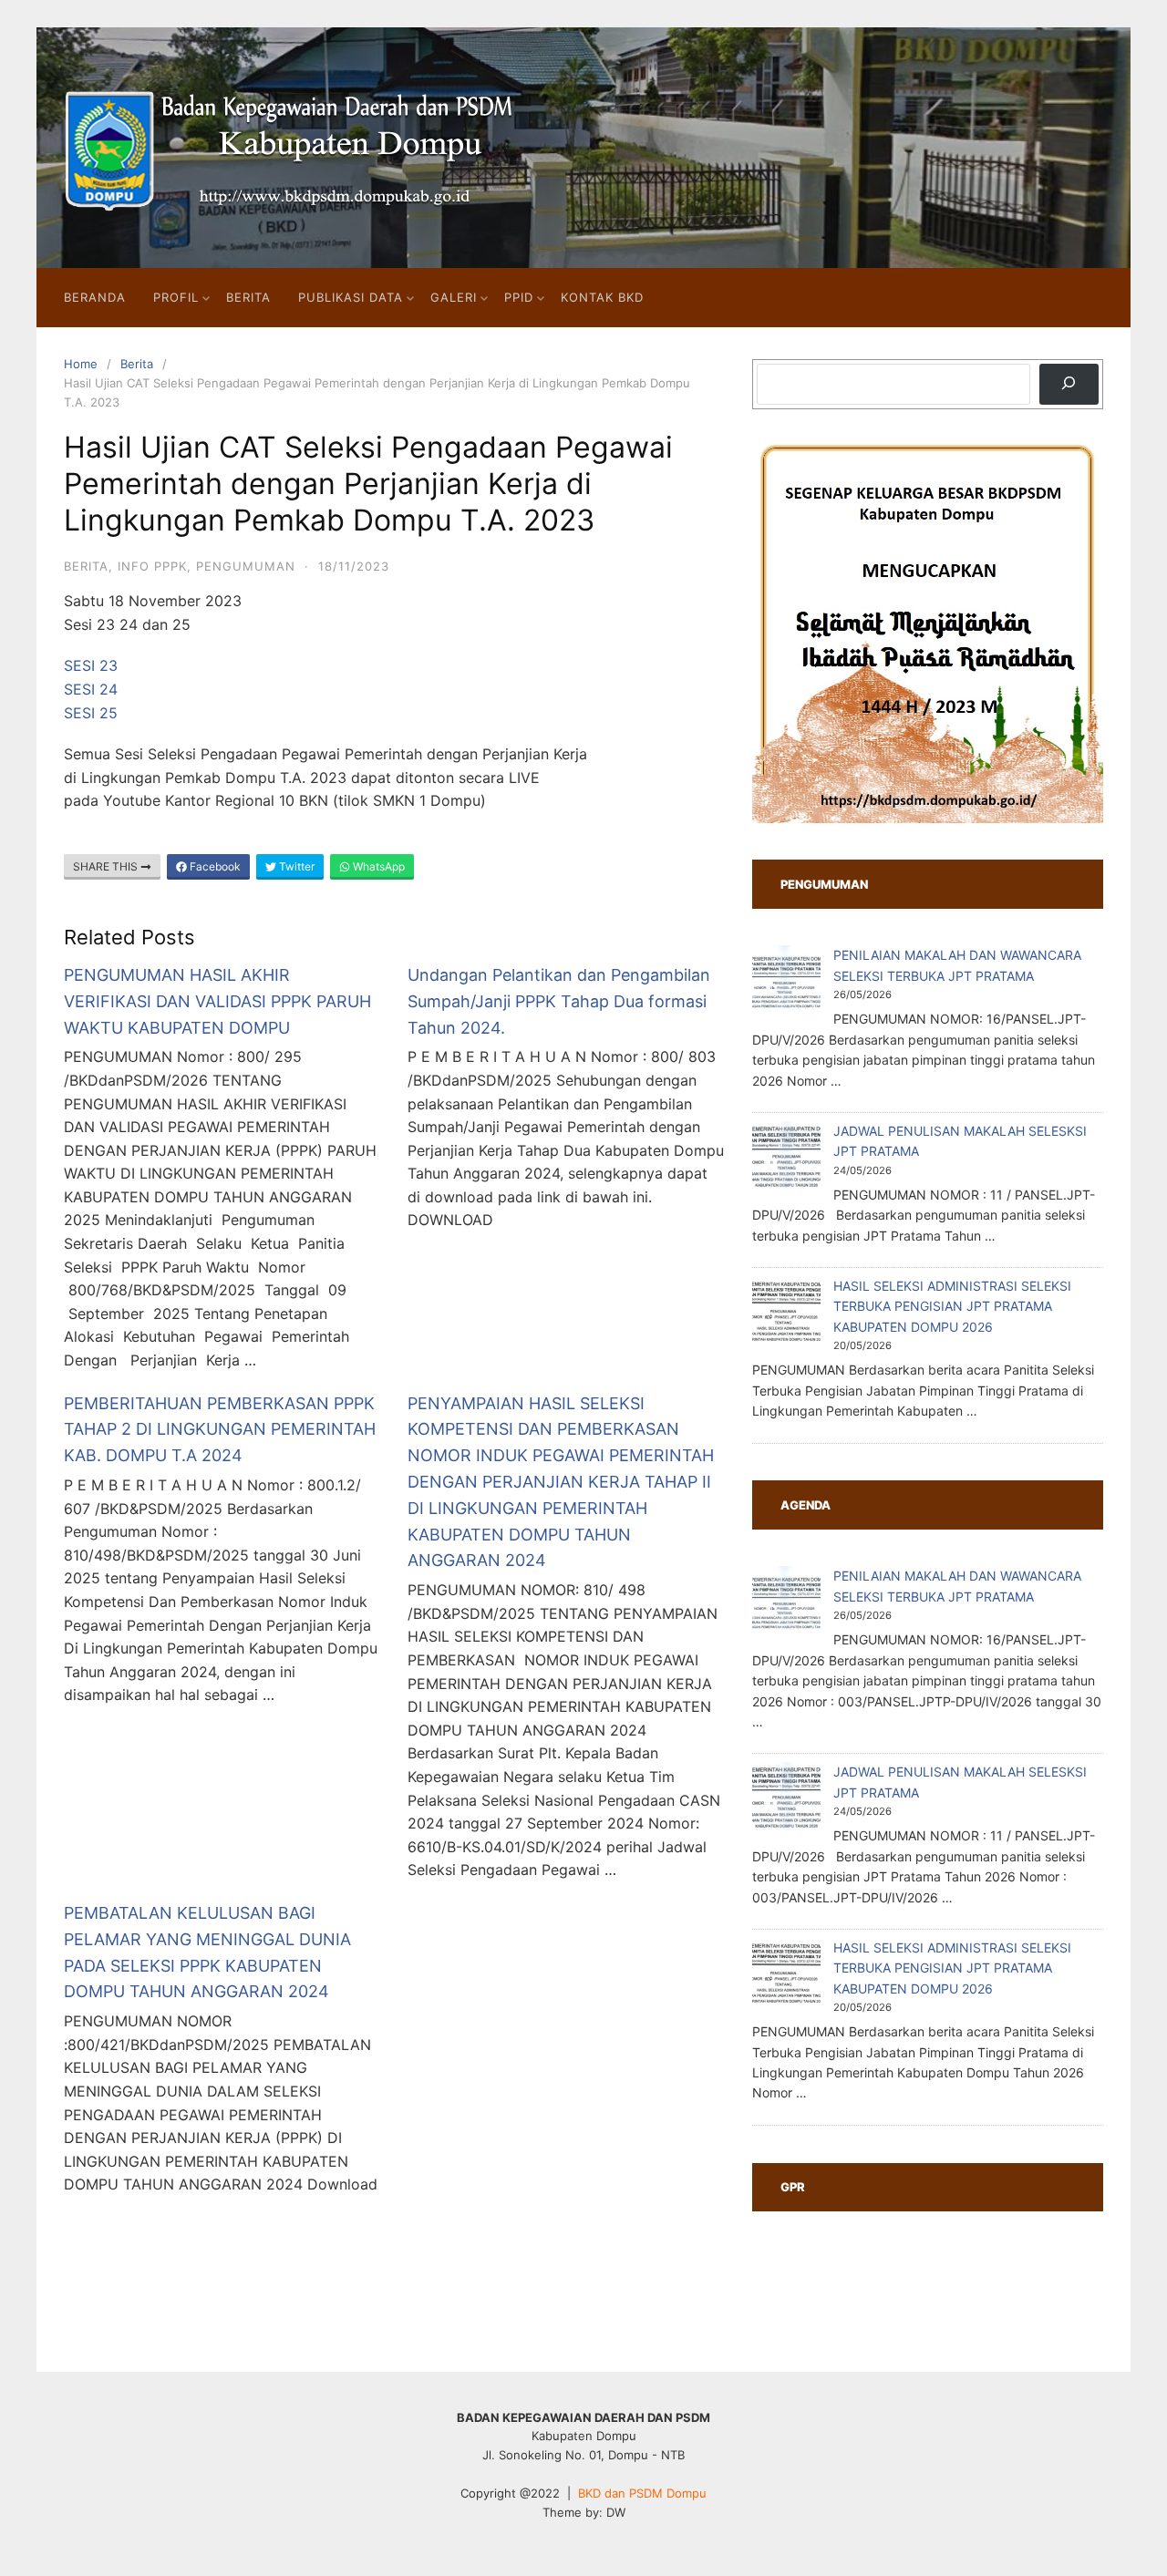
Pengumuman (246, 566)
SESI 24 (91, 689)
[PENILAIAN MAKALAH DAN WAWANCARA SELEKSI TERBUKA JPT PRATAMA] (786, 982)
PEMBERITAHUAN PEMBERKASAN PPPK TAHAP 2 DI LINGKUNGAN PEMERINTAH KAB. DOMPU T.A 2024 (220, 1430)
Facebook (214, 866)
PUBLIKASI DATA (351, 297)
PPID (519, 297)
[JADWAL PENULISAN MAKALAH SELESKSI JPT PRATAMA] (786, 1158)
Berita (137, 364)
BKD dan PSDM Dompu (642, 2493)
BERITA (248, 297)
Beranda (95, 297)
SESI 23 (91, 665)
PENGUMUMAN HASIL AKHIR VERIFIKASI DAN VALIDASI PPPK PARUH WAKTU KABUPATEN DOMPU (217, 1001)
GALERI (454, 297)
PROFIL (176, 297)
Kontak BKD (602, 297)
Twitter (295, 866)
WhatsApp (377, 866)
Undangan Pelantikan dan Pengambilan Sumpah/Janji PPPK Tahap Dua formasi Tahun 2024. (559, 1001)
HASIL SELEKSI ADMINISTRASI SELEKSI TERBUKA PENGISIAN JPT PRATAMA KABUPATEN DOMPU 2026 (952, 1306)
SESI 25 (91, 713)
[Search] (1069, 384)
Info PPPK (152, 566)
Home (81, 364)
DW (616, 2512)
